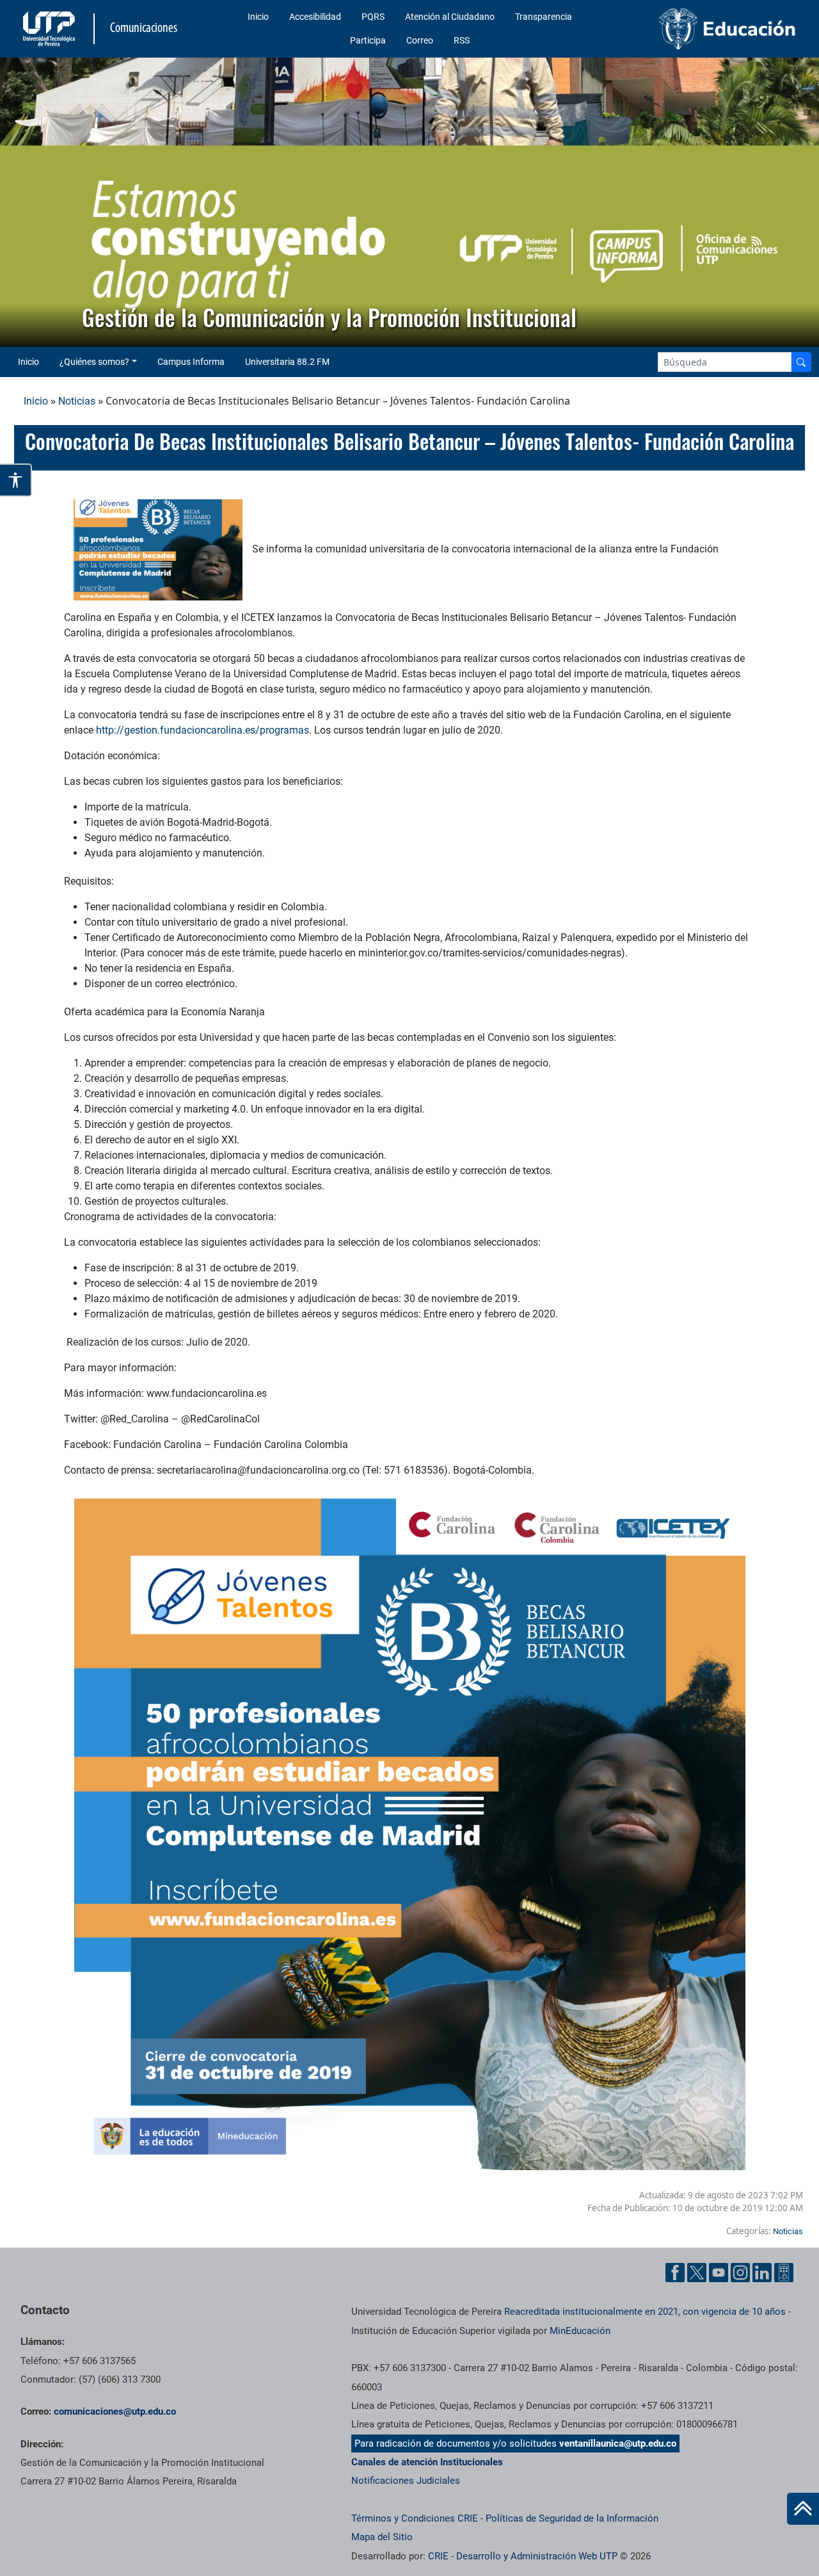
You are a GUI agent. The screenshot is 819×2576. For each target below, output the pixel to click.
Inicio (258, 17)
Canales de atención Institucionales (427, 2462)
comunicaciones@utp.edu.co (115, 2411)
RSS (462, 40)
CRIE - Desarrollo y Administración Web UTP (523, 2556)
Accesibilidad (315, 17)
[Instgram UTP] (740, 2273)
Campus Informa (191, 362)
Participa (368, 40)
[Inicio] (803, 2509)
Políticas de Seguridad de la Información (572, 2518)
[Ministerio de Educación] (711, 29)
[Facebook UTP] (675, 2273)
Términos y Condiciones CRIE (415, 2518)
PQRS (373, 17)
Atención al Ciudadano (450, 17)
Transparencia (544, 17)
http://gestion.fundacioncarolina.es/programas (203, 730)
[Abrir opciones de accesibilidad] (16, 480)
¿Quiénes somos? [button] (94, 362)
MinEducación (580, 2331)
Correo (420, 40)
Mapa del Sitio (382, 2537)
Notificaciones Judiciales (406, 2481)
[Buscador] (801, 362)
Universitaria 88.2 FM (287, 362)
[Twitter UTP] (697, 2273)
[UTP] (51, 29)
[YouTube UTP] (719, 2273)
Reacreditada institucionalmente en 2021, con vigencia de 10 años (645, 2312)
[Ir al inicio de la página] (803, 2509)
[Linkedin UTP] (762, 2273)
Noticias (77, 401)
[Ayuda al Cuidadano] (784, 2273)
